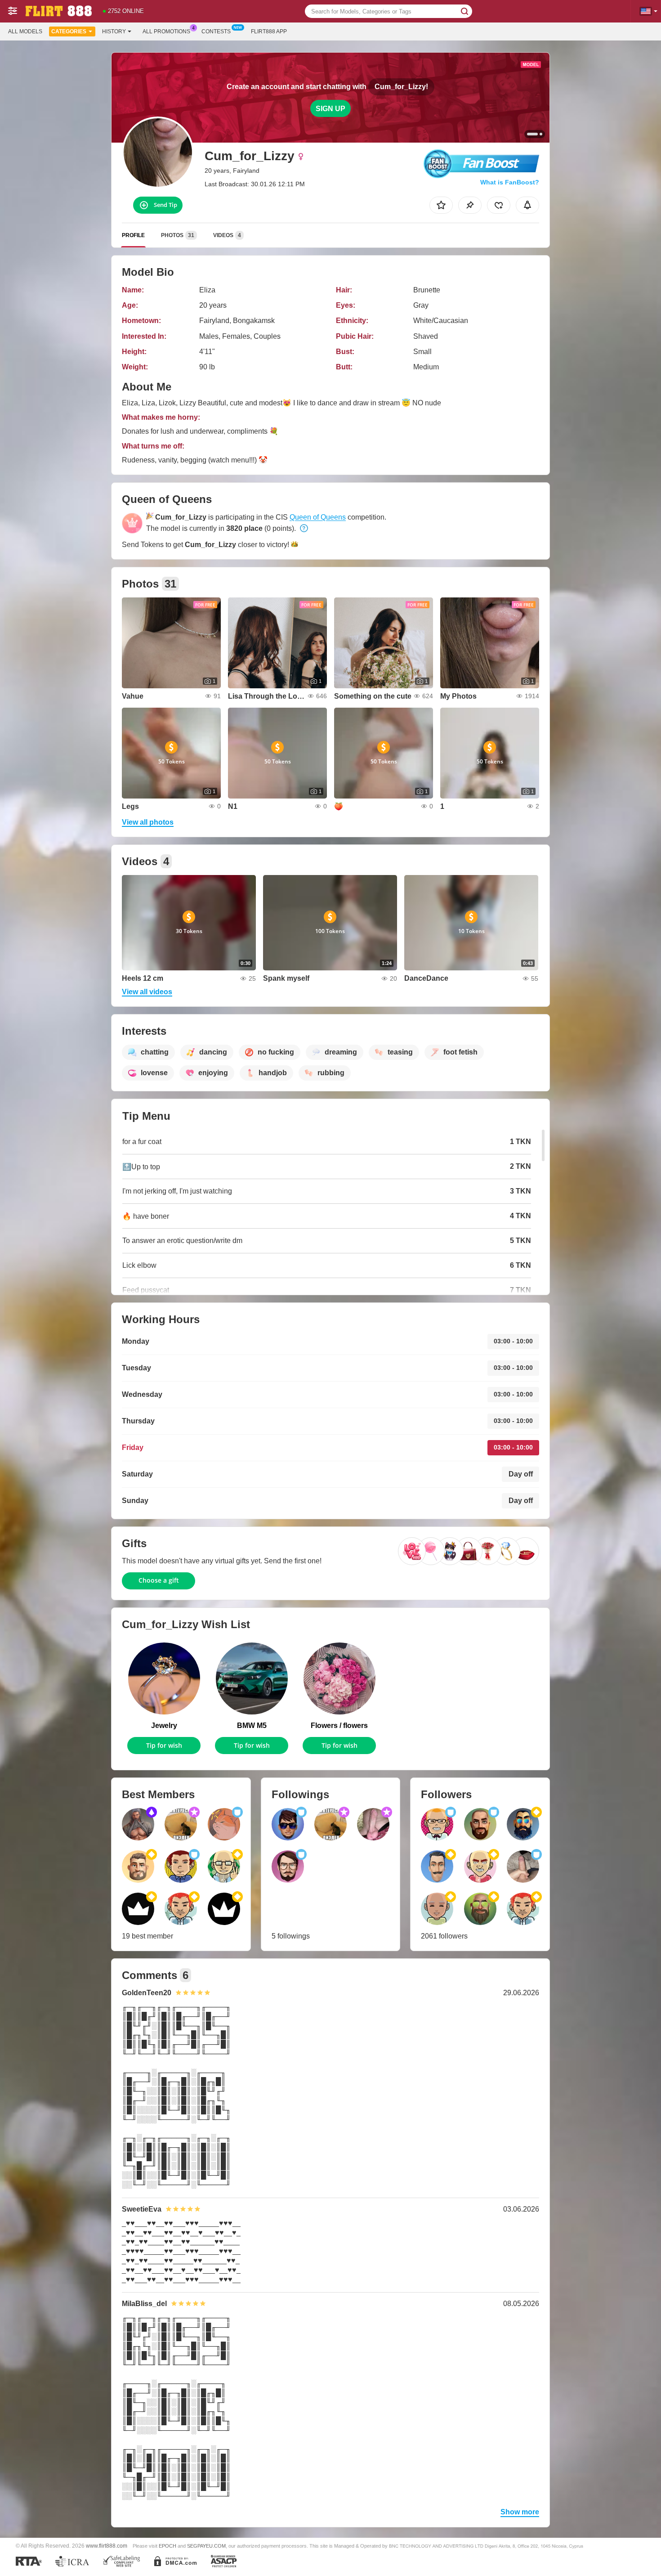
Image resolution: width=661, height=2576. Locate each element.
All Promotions (166, 31)
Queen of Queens (318, 517)
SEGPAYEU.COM (206, 2546)
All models (25, 31)
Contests (216, 31)
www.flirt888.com (107, 2546)
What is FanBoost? (510, 182)
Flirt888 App (269, 31)
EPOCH (167, 2546)
